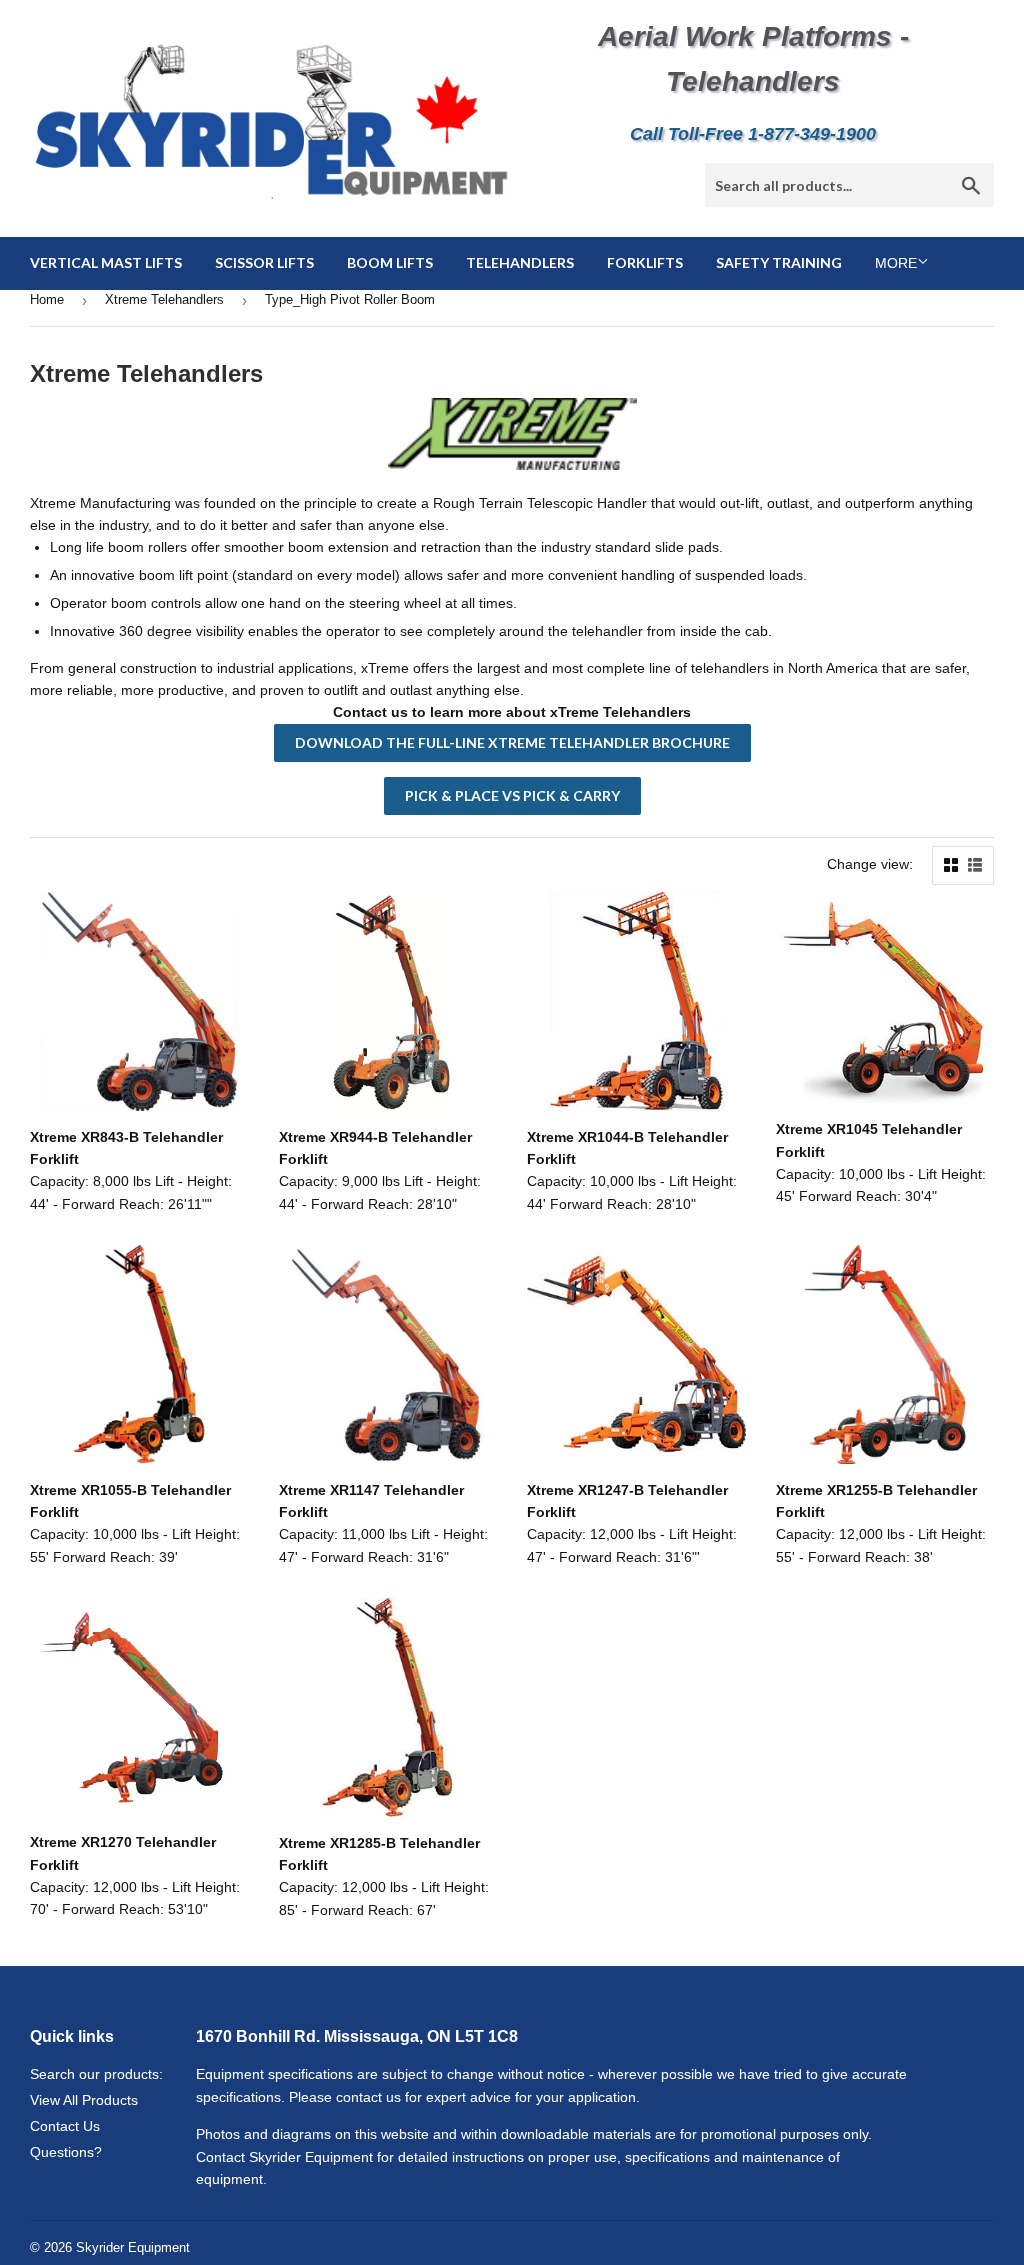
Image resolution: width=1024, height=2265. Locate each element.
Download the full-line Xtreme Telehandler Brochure (512, 742)
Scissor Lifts (264, 262)
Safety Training (779, 262)
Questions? (66, 2152)
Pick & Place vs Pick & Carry (512, 795)
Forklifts (645, 262)
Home (47, 299)
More (896, 263)
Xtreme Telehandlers (164, 299)
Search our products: (96, 2074)
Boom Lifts (390, 262)
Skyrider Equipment (133, 2247)
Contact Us (65, 2126)
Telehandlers (520, 262)
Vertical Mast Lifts (106, 262)
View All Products (84, 2100)
